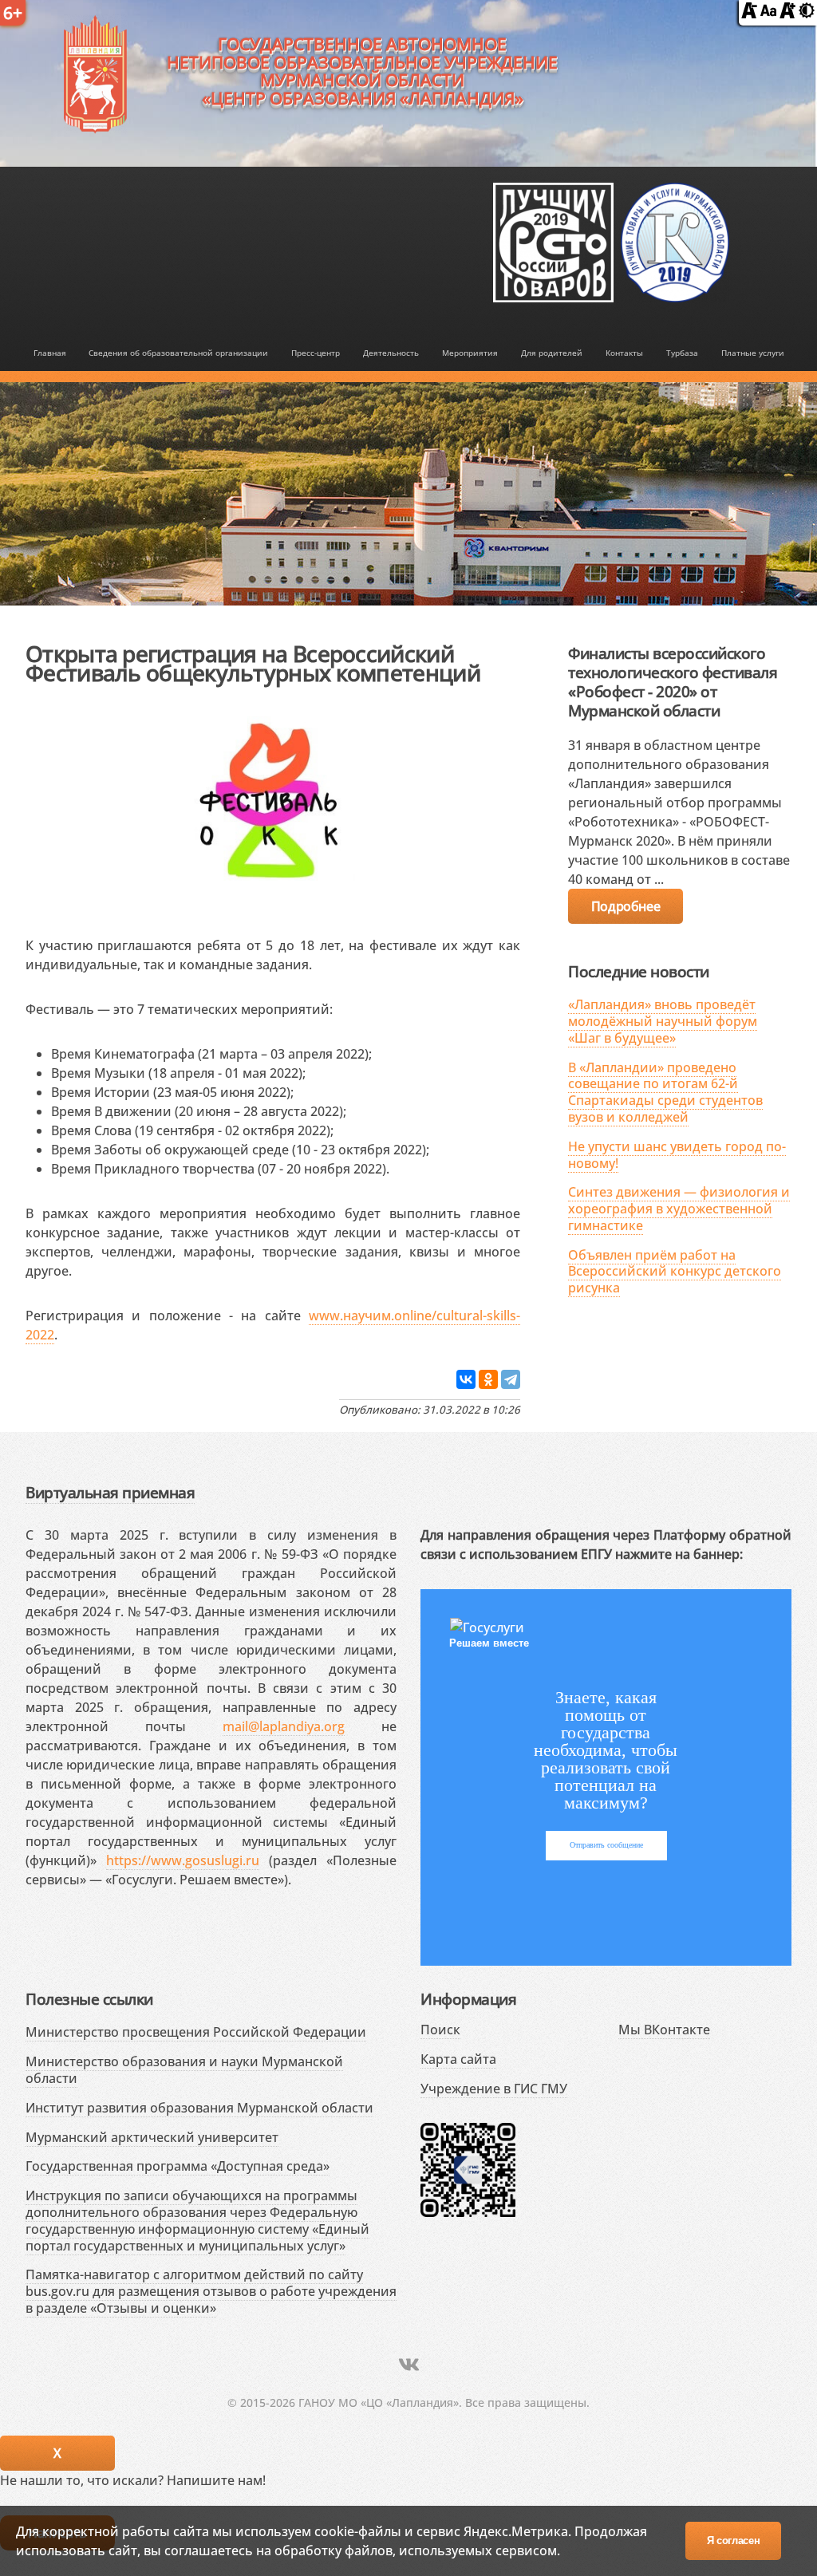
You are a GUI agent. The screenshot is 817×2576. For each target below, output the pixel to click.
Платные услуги (753, 353)
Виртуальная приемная (110, 1492)
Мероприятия (470, 353)
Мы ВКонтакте (664, 2030)
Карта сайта (458, 2059)
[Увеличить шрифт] (787, 14)
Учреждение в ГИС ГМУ (494, 2089)
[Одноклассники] (488, 1379)
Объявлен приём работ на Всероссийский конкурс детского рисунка (675, 1272)
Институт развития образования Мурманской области (199, 2108)
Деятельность (391, 353)
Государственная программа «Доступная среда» (178, 2166)
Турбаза (682, 353)
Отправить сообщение (606, 1845)
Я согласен (734, 2540)
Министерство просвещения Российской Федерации (196, 2032)
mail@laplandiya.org (284, 1726)
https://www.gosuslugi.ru (183, 1860)
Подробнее (626, 906)
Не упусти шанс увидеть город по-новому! (677, 1155)
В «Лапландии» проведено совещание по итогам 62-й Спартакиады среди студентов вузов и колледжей (665, 1092)
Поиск (440, 2030)
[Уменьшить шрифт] (749, 14)
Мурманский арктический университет (152, 2137)
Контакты (624, 353)
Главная (50, 353)
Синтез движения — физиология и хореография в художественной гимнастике (679, 1209)
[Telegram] (511, 1379)
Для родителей (552, 353)
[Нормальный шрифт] (768, 14)
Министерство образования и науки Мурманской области (184, 2070)
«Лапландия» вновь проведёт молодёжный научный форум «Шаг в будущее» (663, 1021)
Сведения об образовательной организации (178, 353)
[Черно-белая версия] (807, 14)
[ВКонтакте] (466, 1379)
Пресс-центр (316, 353)
